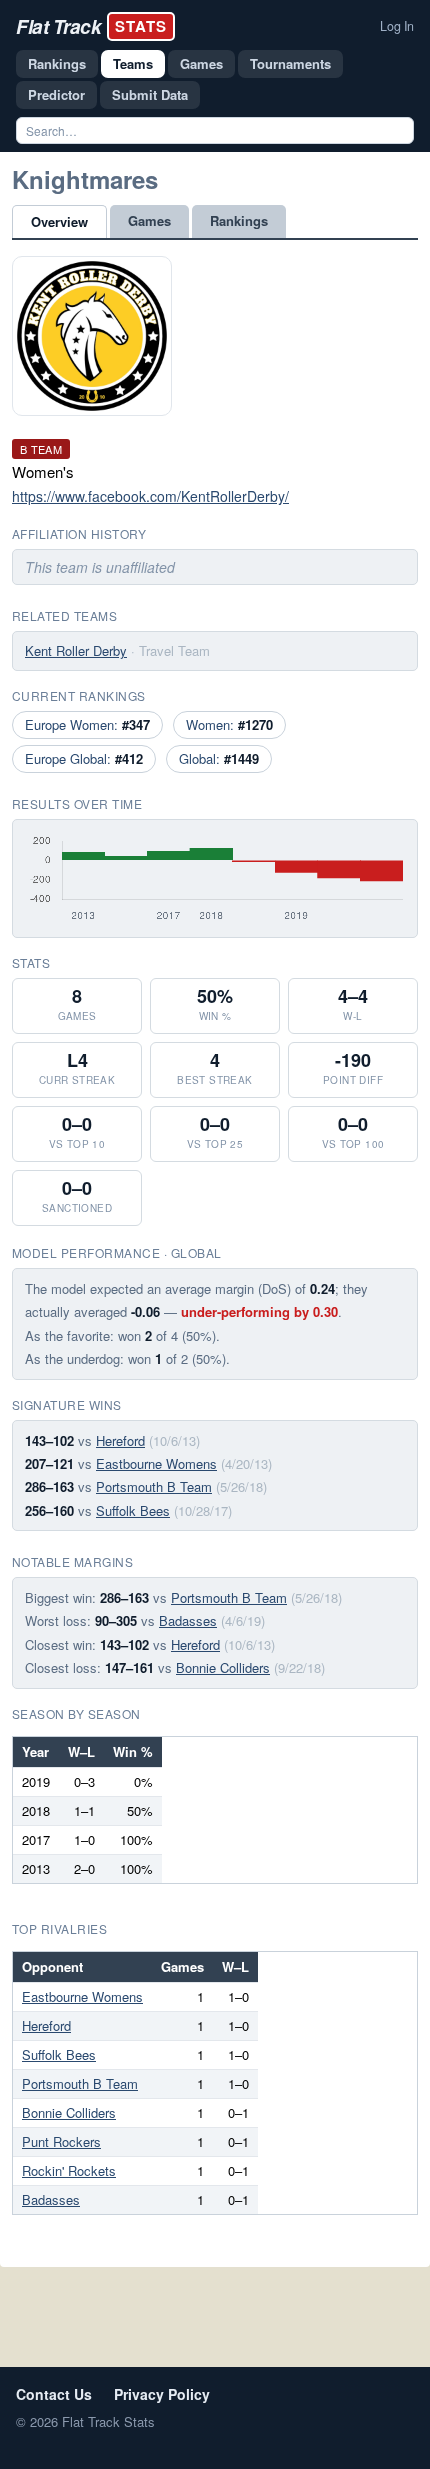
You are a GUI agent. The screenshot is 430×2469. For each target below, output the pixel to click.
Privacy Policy (162, 2394)
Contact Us (54, 2394)
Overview (59, 221)
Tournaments (290, 63)
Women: (229, 724)
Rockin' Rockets (69, 2170)
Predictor (56, 94)
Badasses (188, 1620)
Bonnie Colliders (223, 1667)
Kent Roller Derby (76, 650)
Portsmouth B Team (154, 1486)
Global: (219, 758)
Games (201, 63)
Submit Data (150, 94)
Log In (397, 26)
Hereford (120, 1440)
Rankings (57, 63)
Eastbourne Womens (156, 1463)
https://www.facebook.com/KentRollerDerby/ (150, 496)
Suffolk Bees (133, 1510)
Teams (133, 63)
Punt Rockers (61, 2141)
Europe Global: (84, 758)
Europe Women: (87, 724)
